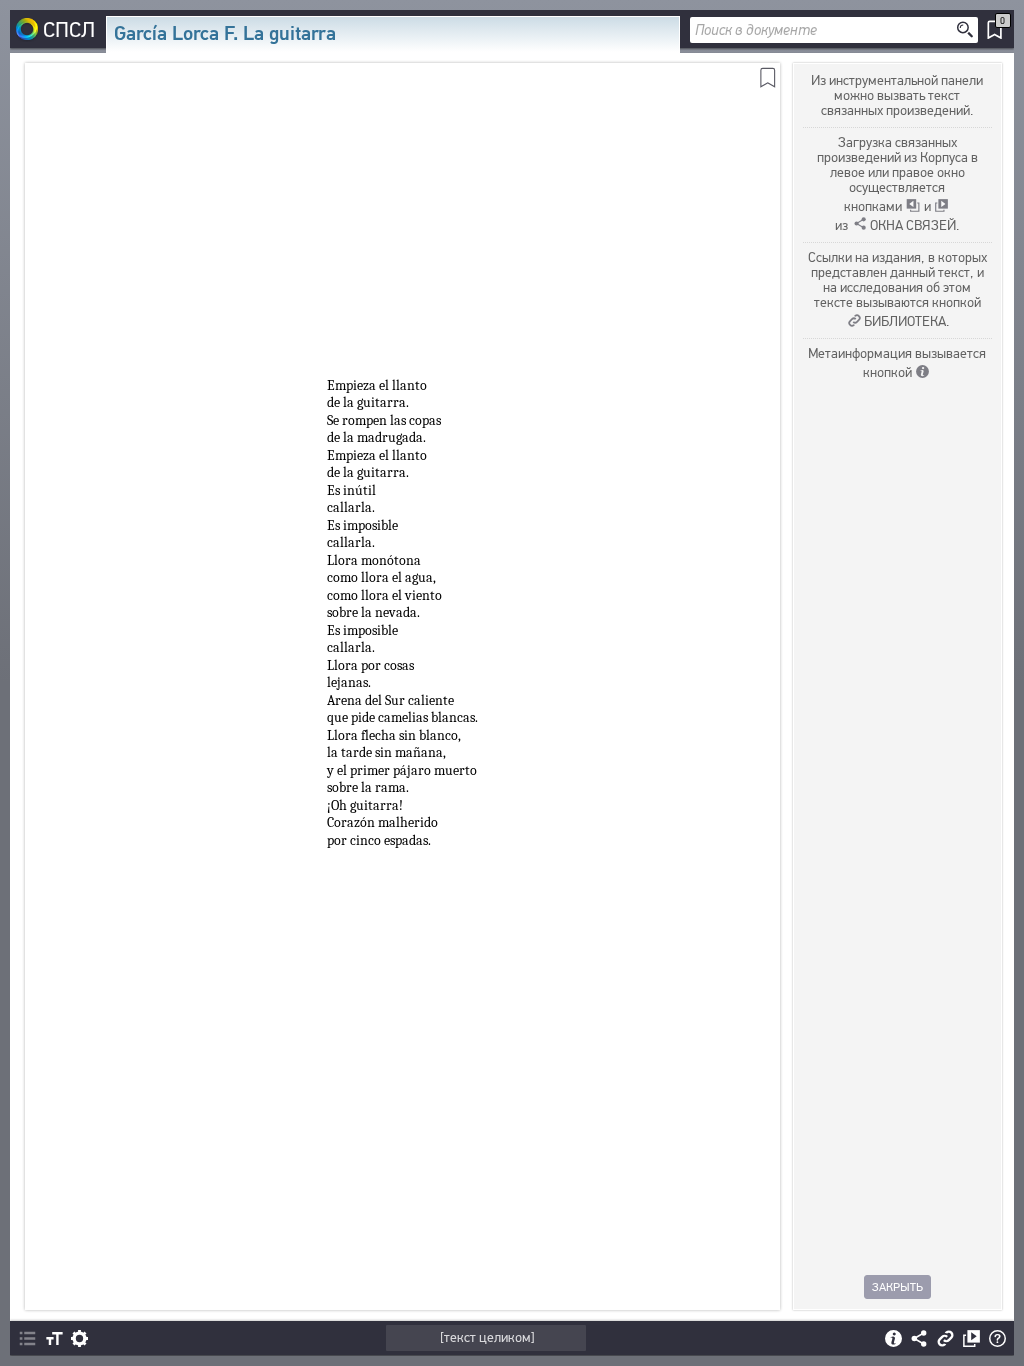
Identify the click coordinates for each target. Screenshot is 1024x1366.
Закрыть (897, 1287)
